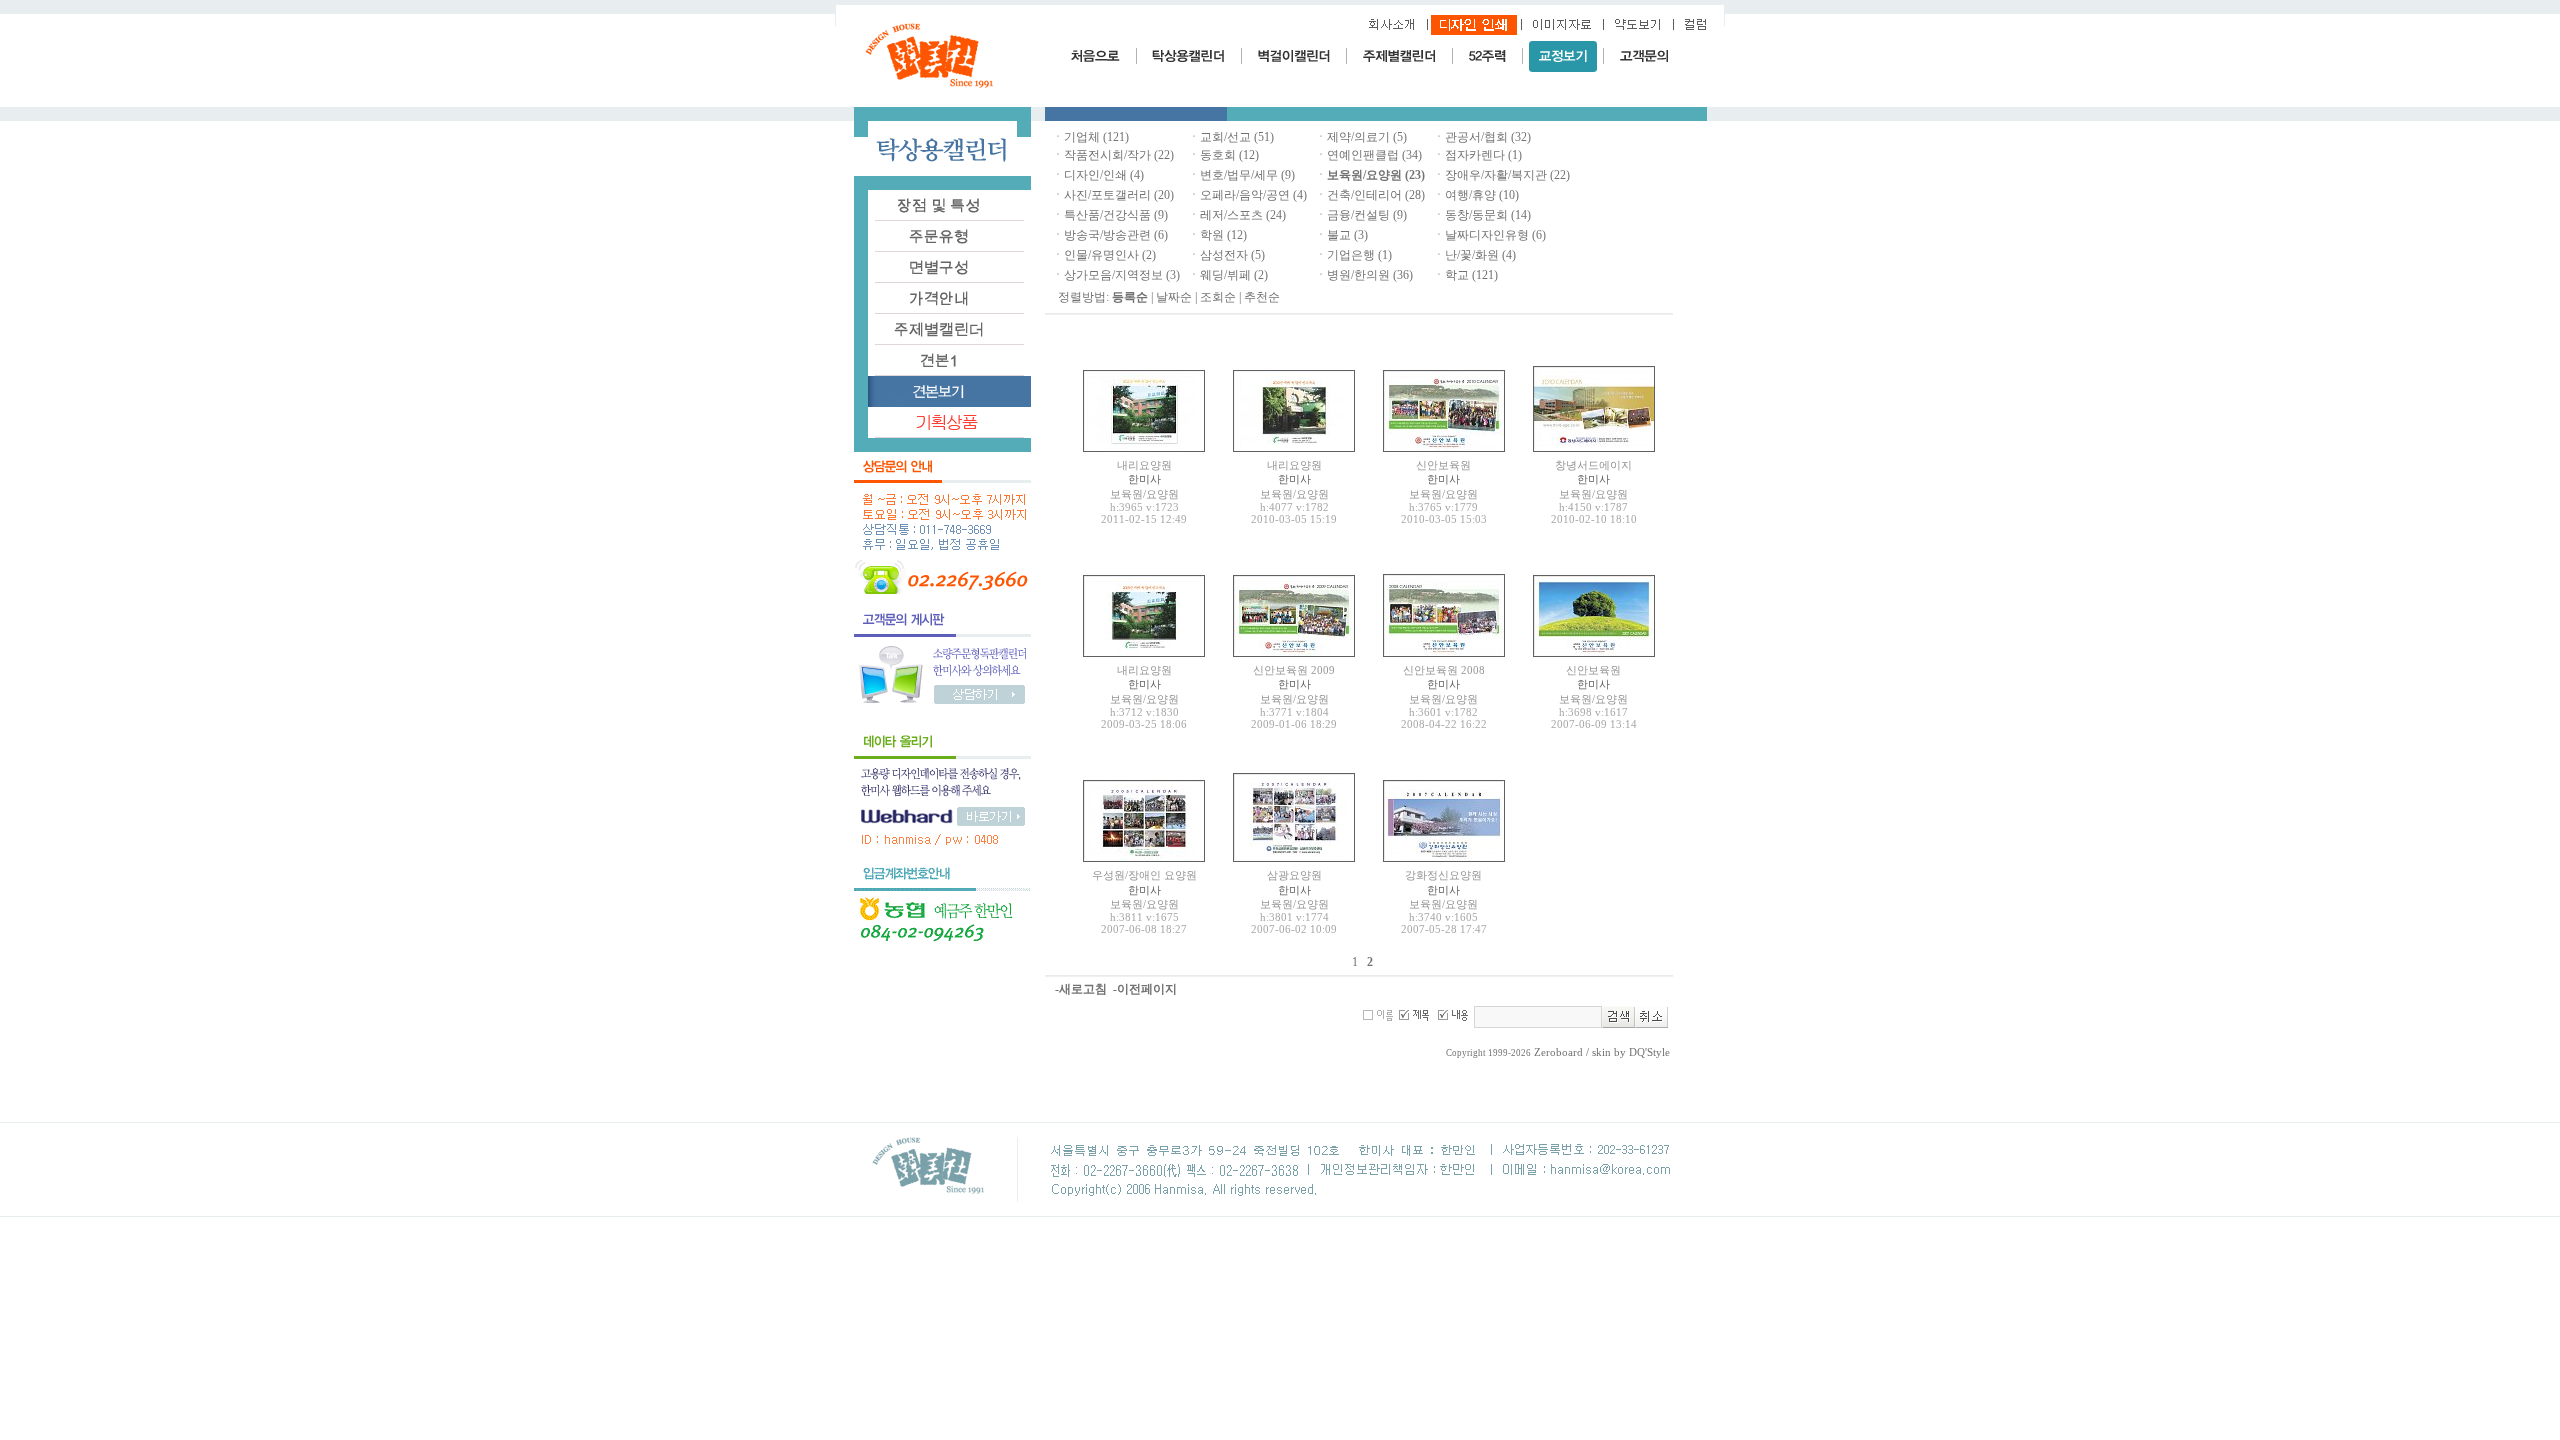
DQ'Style (1649, 1052)
